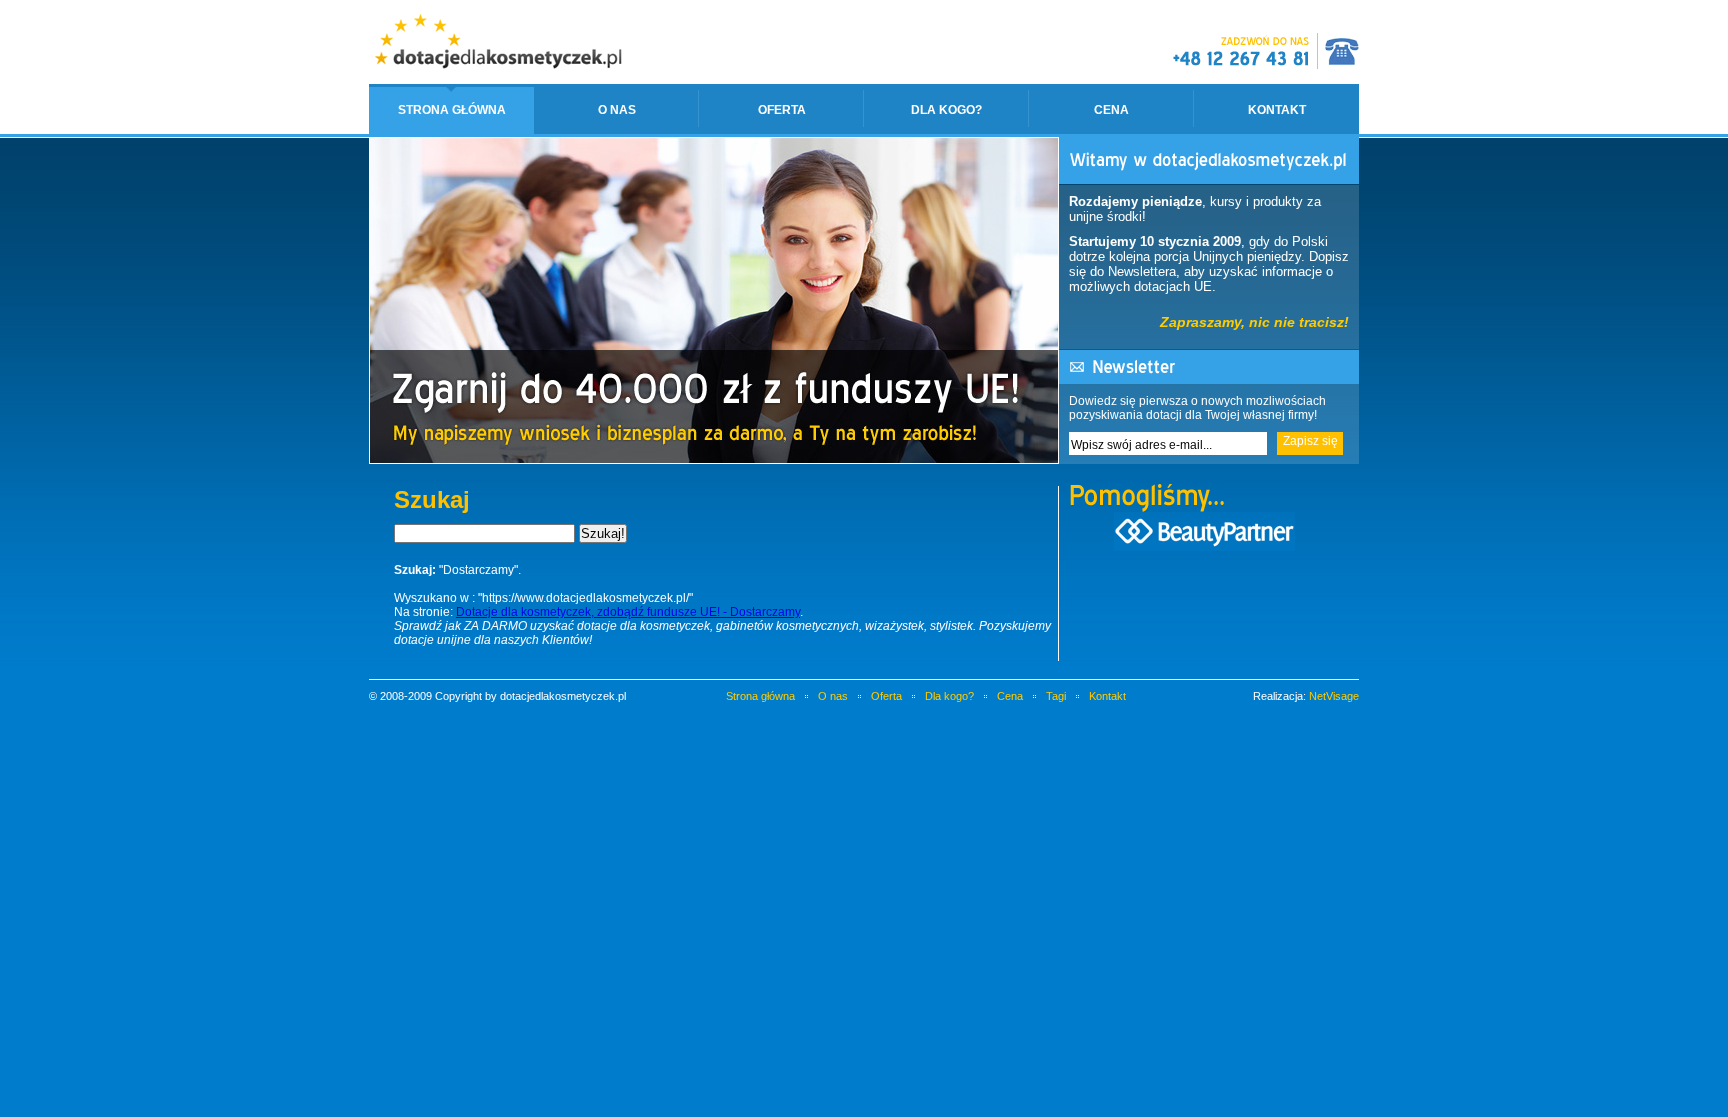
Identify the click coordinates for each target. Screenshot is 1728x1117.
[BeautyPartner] (1204, 545)
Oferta (782, 110)
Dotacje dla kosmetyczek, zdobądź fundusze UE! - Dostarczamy (628, 612)
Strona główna (452, 110)
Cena (1111, 110)
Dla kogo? (946, 110)
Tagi (1056, 696)
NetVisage (1334, 696)
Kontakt (1277, 110)
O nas (617, 110)
